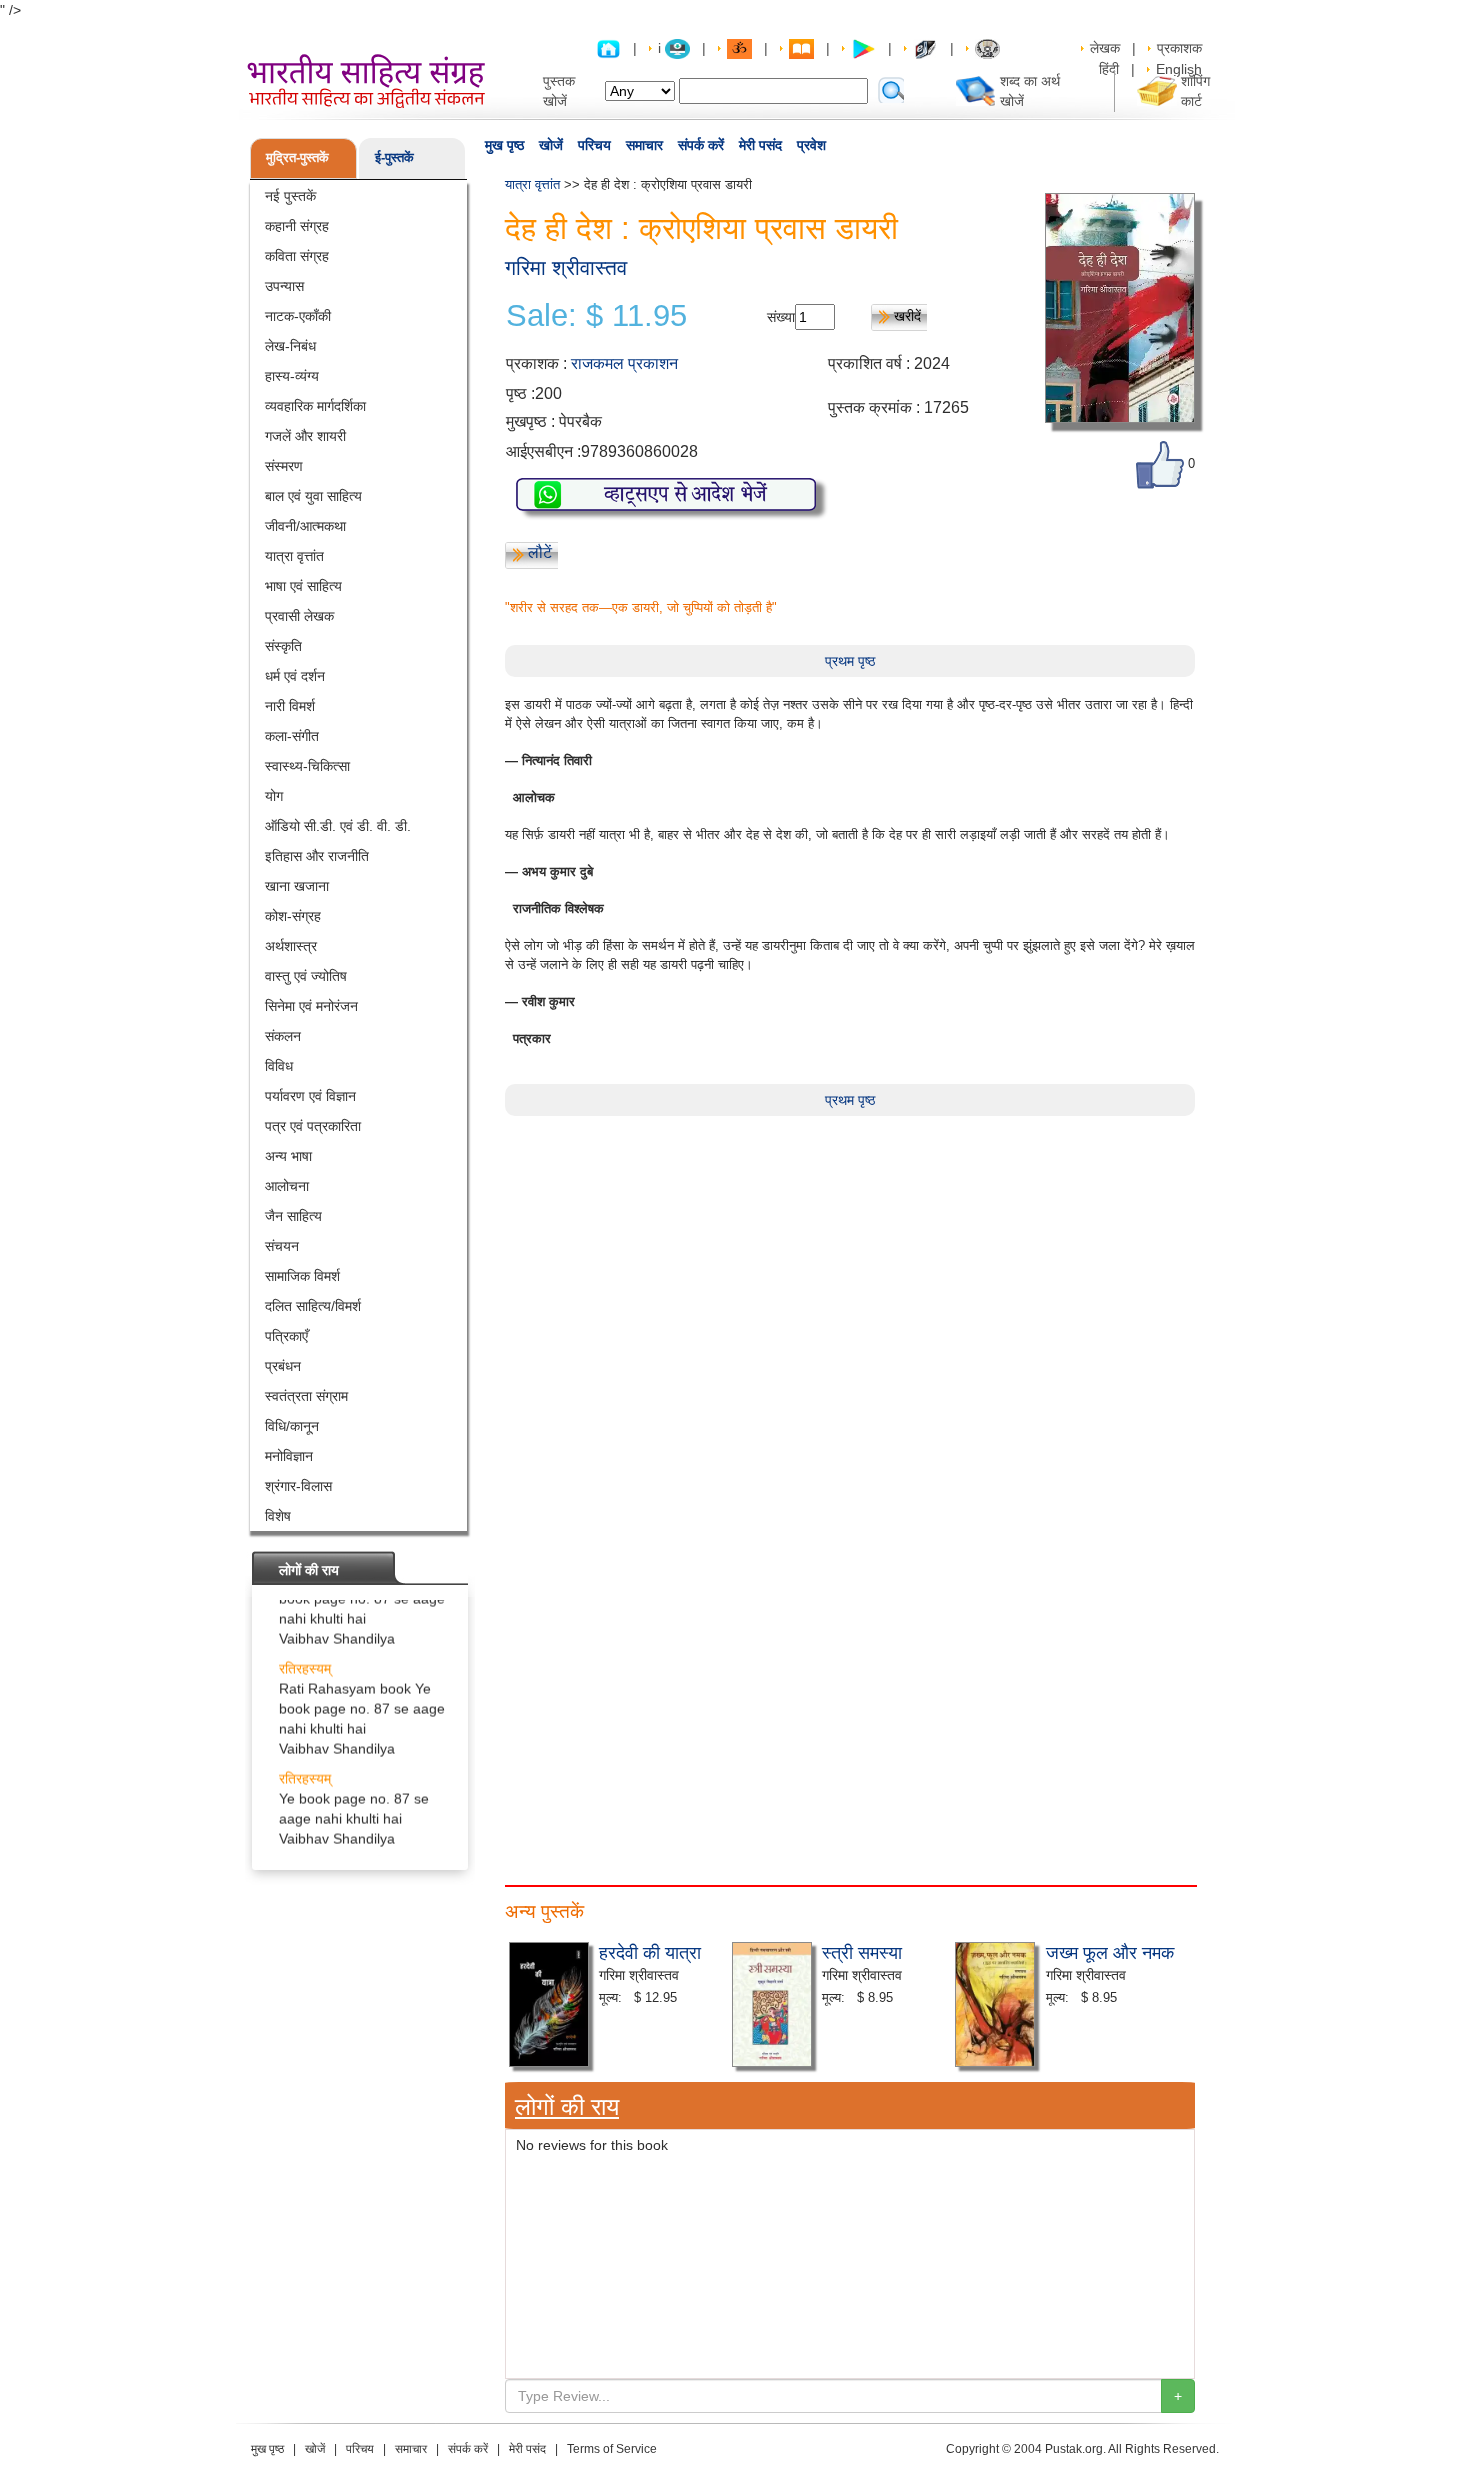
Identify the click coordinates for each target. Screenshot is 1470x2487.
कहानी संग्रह (297, 226)
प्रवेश (811, 145)
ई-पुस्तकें (394, 157)
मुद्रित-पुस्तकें (297, 157)
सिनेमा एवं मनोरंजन (311, 1006)
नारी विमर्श (290, 706)
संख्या (781, 317)
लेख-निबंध (290, 346)
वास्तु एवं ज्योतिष (306, 976)
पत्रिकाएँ (286, 1336)
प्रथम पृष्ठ (850, 661)
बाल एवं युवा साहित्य (313, 496)
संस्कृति (283, 646)
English (1179, 69)
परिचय (594, 145)
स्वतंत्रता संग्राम (306, 1396)
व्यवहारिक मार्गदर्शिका (315, 406)
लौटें (540, 552)
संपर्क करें (701, 145)
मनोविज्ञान (289, 1456)
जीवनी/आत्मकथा (305, 526)
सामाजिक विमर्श (302, 1276)
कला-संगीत (292, 736)
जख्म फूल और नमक (1110, 1951)
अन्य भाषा (288, 1156)
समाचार (644, 145)
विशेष (278, 1516)
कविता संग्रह (297, 256)
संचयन (282, 1246)
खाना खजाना (297, 886)
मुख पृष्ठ (504, 145)
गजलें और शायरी (305, 436)
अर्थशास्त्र (291, 946)
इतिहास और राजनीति (317, 856)
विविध (279, 1066)
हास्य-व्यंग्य (292, 376)
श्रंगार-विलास (298, 1486)
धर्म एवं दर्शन (295, 676)
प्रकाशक (1179, 48)
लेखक (1105, 48)
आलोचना (287, 1186)
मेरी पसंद (760, 145)
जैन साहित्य (293, 1216)
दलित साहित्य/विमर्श (313, 1306)
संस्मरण (284, 466)
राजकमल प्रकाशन (624, 363)
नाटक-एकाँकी (298, 316)
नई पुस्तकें (290, 196)
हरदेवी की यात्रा (650, 1951)
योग (274, 796)
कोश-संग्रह (293, 916)
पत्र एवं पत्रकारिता (313, 1126)
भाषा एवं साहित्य (303, 586)
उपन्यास (284, 286)
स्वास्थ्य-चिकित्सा (307, 766)
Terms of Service (612, 2449)
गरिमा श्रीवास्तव (566, 267)
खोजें (551, 145)
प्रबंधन (283, 1366)
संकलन (283, 1036)
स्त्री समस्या (862, 1951)
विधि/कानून (292, 1426)
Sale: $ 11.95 (596, 316)
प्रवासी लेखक (299, 616)
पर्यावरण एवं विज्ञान (310, 1096)
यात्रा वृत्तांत (294, 556)
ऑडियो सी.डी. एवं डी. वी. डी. (338, 826)
